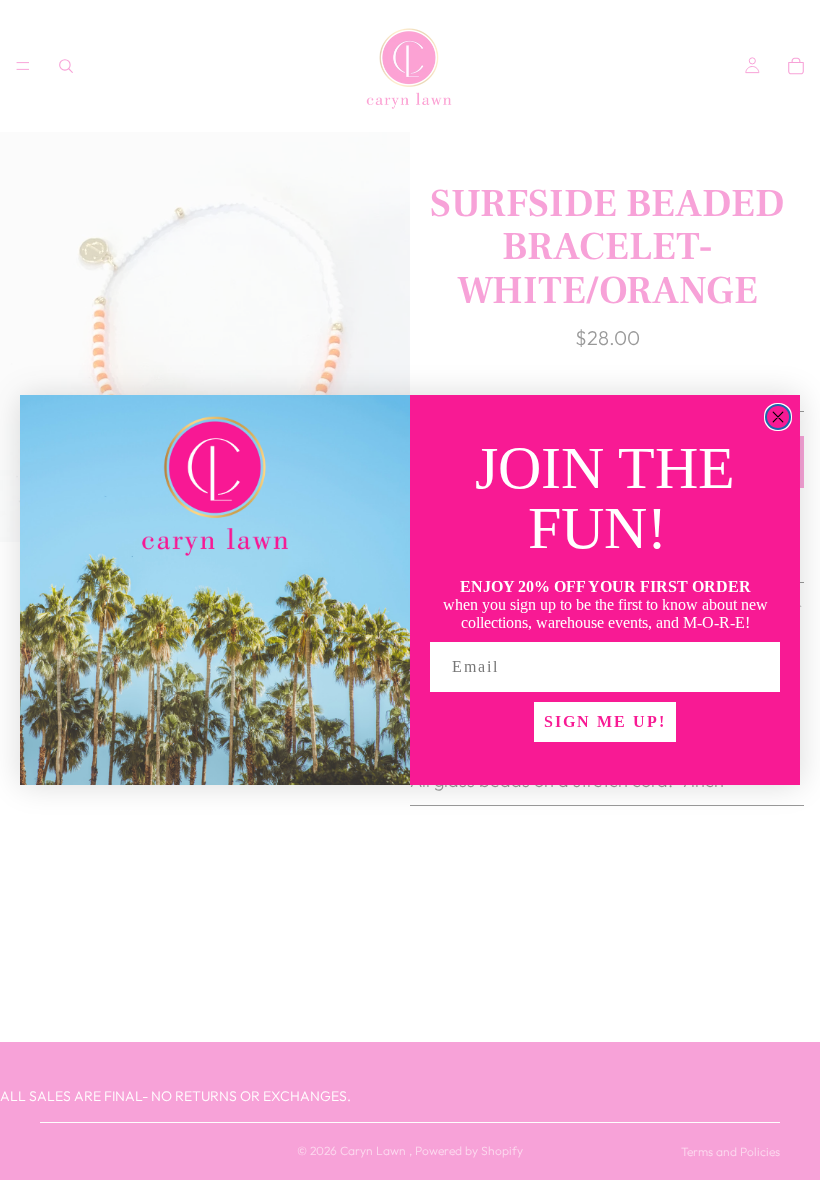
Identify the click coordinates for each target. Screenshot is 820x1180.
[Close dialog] (778, 417)
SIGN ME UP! (605, 721)
